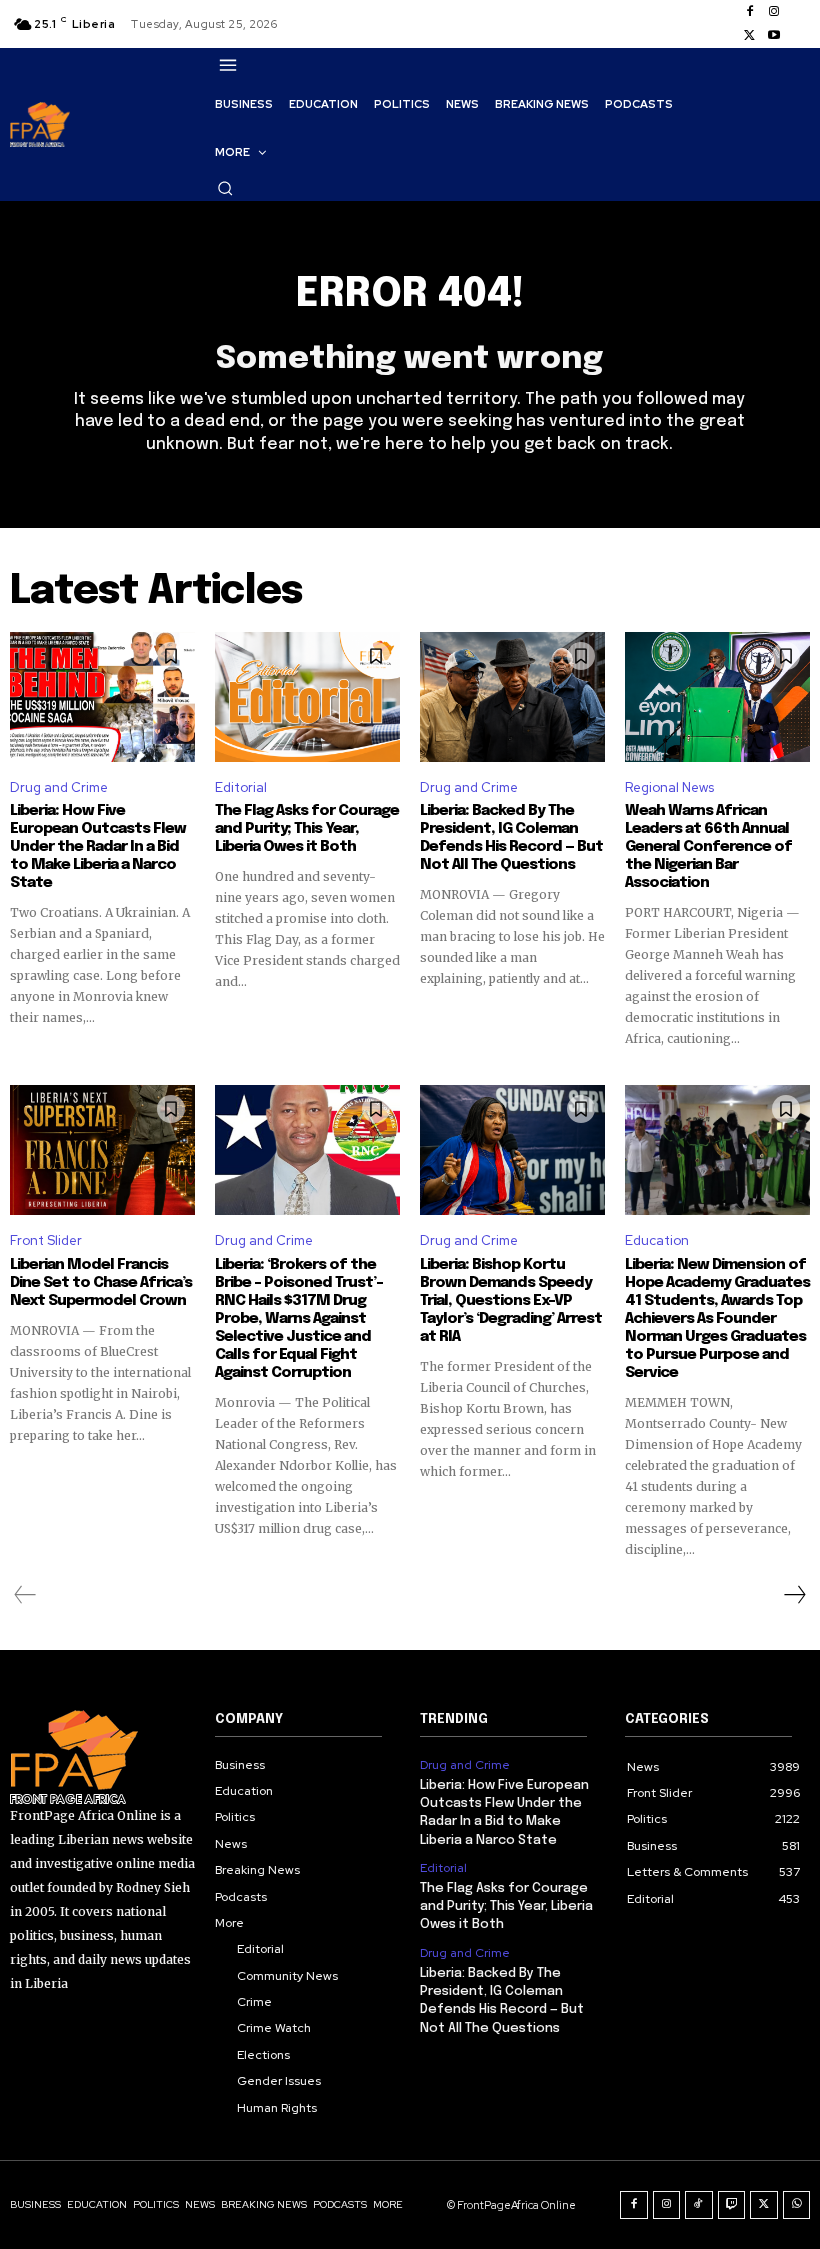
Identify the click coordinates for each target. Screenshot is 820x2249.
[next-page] (794, 1595)
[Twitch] (732, 2205)
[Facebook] (750, 12)
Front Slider (46, 1240)
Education (657, 1240)
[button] (225, 188)
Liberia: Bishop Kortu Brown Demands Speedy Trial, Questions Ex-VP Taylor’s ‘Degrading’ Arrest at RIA (511, 1301)
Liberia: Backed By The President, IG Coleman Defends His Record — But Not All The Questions (511, 838)
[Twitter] (750, 36)
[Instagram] (774, 12)
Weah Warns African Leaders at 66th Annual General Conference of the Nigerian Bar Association (708, 847)
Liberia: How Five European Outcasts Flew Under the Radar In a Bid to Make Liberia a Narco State (98, 847)
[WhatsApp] (797, 2205)
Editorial (241, 787)
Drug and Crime (59, 787)
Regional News (669, 787)
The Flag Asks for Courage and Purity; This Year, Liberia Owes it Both (307, 829)
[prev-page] (25, 1595)
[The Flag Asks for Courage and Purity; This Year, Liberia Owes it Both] (307, 697)
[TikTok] (699, 2205)
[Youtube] (774, 36)
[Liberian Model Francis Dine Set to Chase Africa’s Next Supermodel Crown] (102, 1150)
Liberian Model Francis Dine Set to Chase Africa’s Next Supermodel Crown (101, 1283)
